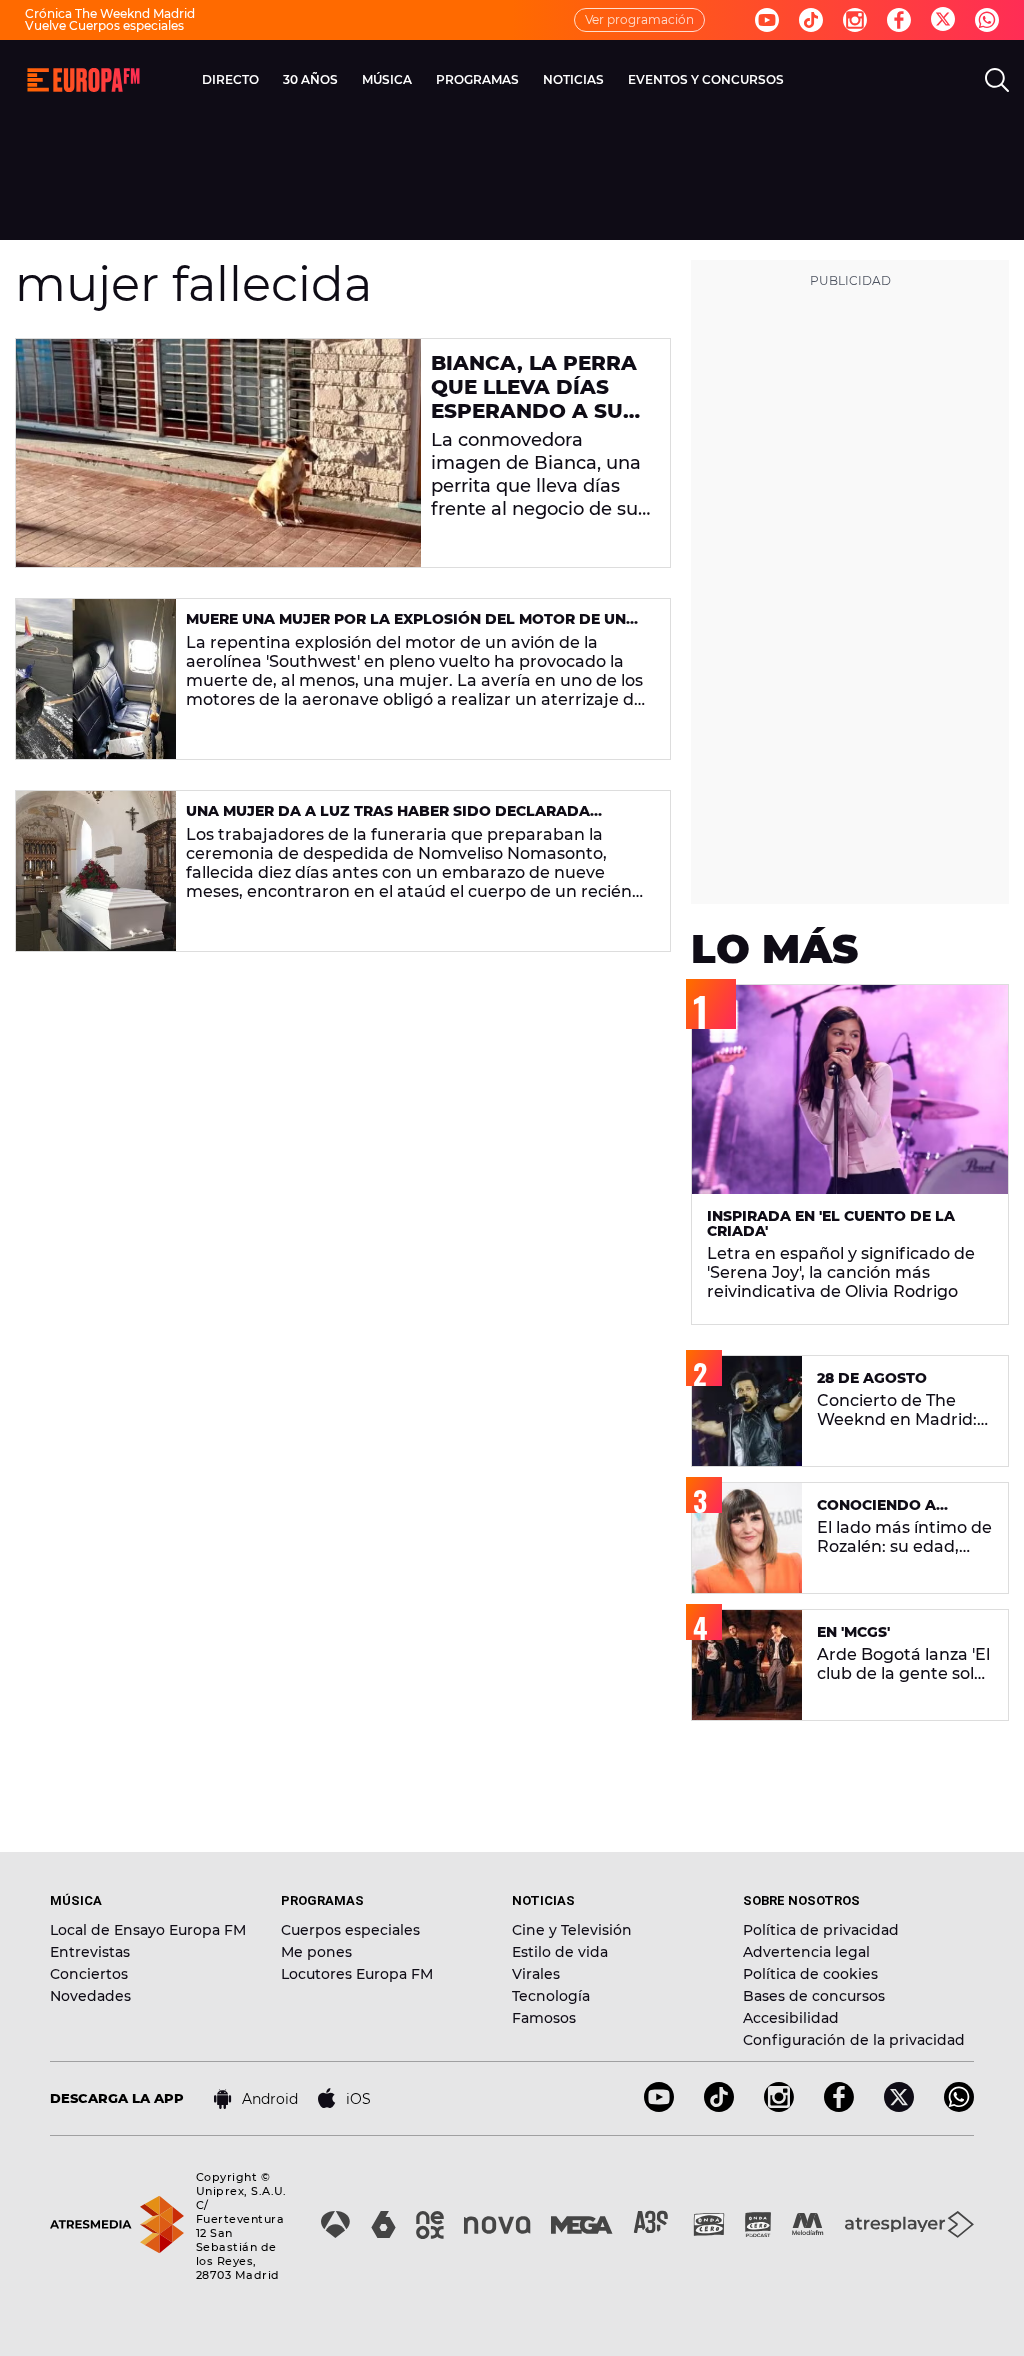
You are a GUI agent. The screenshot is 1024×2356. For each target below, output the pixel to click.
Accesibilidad (791, 2018)
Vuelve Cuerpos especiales (104, 25)
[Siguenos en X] (899, 2106)
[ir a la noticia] (218, 453)
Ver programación (639, 19)
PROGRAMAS (477, 79)
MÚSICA (387, 79)
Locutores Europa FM (357, 1974)
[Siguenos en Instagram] (855, 20)
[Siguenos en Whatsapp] (987, 20)
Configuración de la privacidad (854, 2040)
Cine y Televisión (572, 1930)
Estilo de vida (560, 1952)
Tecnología (551, 1996)
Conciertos (89, 1974)
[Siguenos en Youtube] (767, 20)
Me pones (316, 1952)
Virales (536, 1974)
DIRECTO (230, 79)
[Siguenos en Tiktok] (811, 20)
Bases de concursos (814, 1996)
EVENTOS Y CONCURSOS (706, 79)
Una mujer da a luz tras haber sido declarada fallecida (388, 819)
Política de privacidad (821, 1930)
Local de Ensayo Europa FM (148, 1930)
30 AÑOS (310, 79)
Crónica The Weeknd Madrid (110, 13)
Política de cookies (810, 1974)
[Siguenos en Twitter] (943, 20)
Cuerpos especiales (350, 1930)
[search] (997, 80)
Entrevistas (90, 1952)
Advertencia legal (806, 1952)
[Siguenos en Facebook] (899, 20)
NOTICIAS (573, 79)
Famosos (544, 2018)
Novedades (90, 1996)
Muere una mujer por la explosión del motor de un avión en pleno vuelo (406, 627)
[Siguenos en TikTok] (719, 2106)
